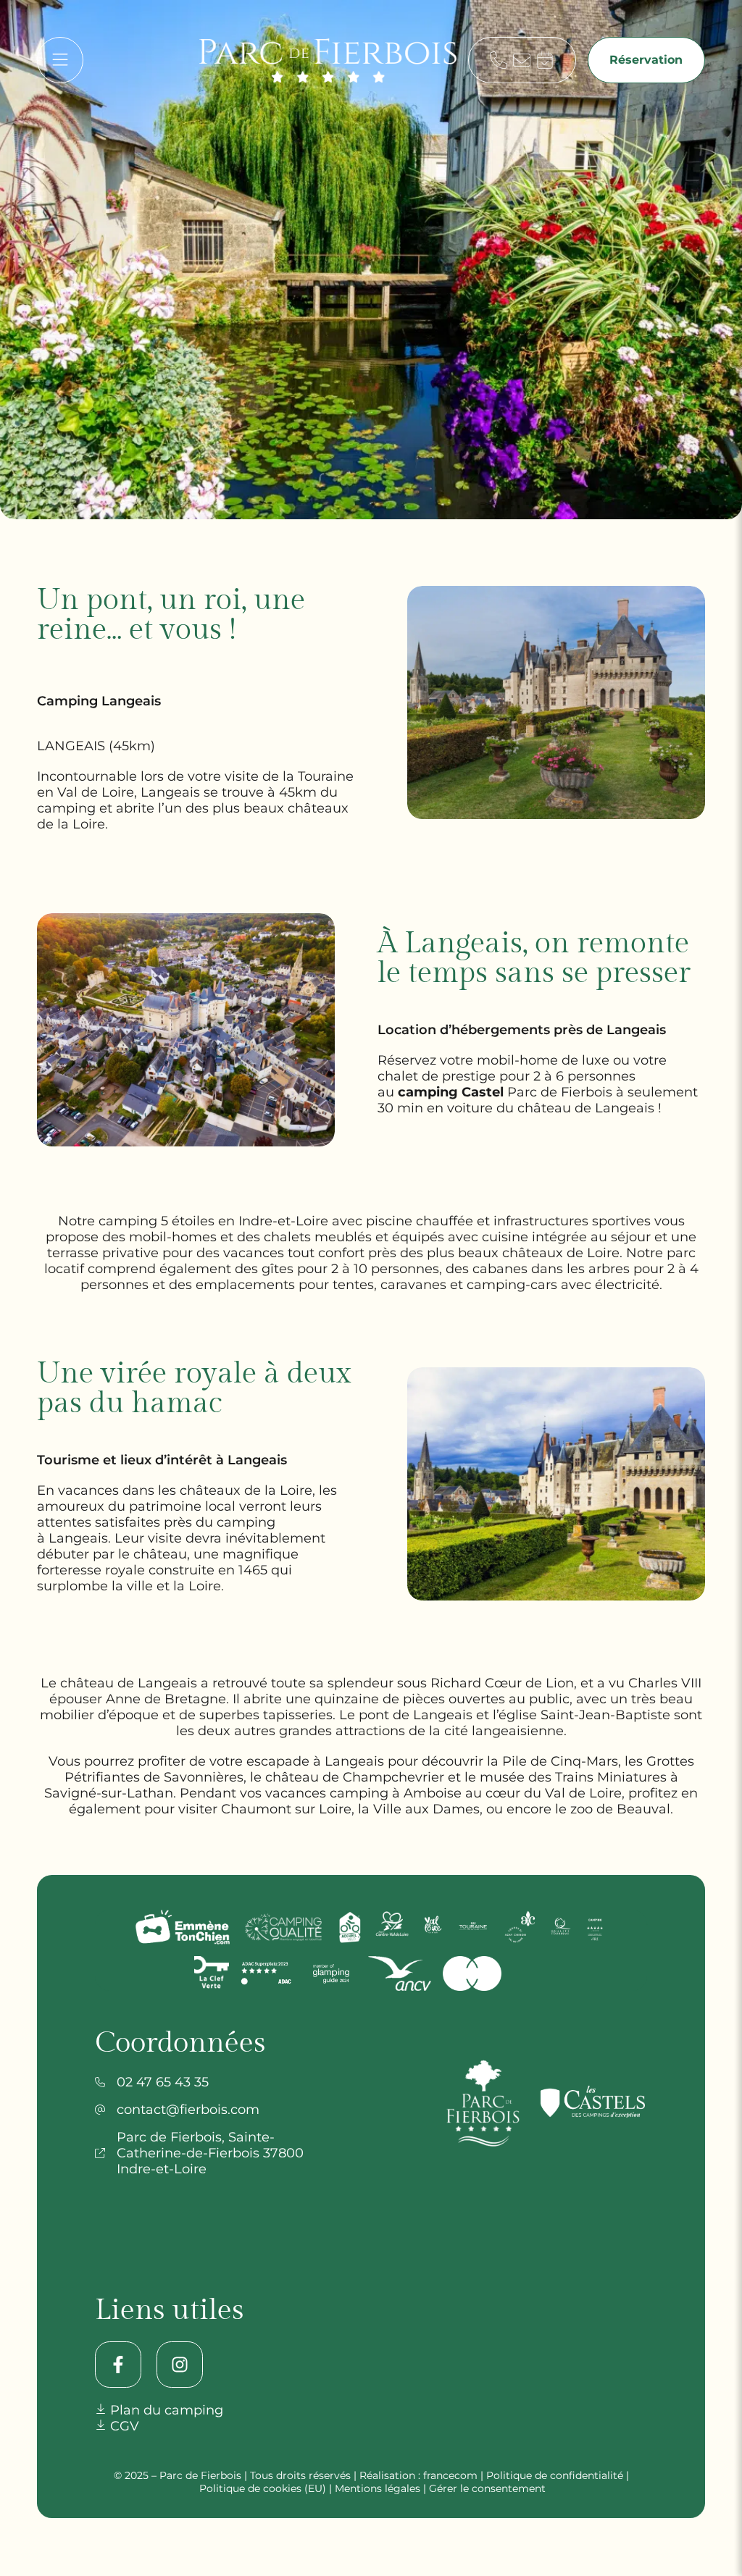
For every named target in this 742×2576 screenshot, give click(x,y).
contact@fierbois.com (188, 2110)
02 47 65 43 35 (163, 2082)
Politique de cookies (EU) (263, 2488)
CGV (123, 2426)
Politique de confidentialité (555, 2475)
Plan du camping (165, 2410)
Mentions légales (378, 2488)
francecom (450, 2475)
